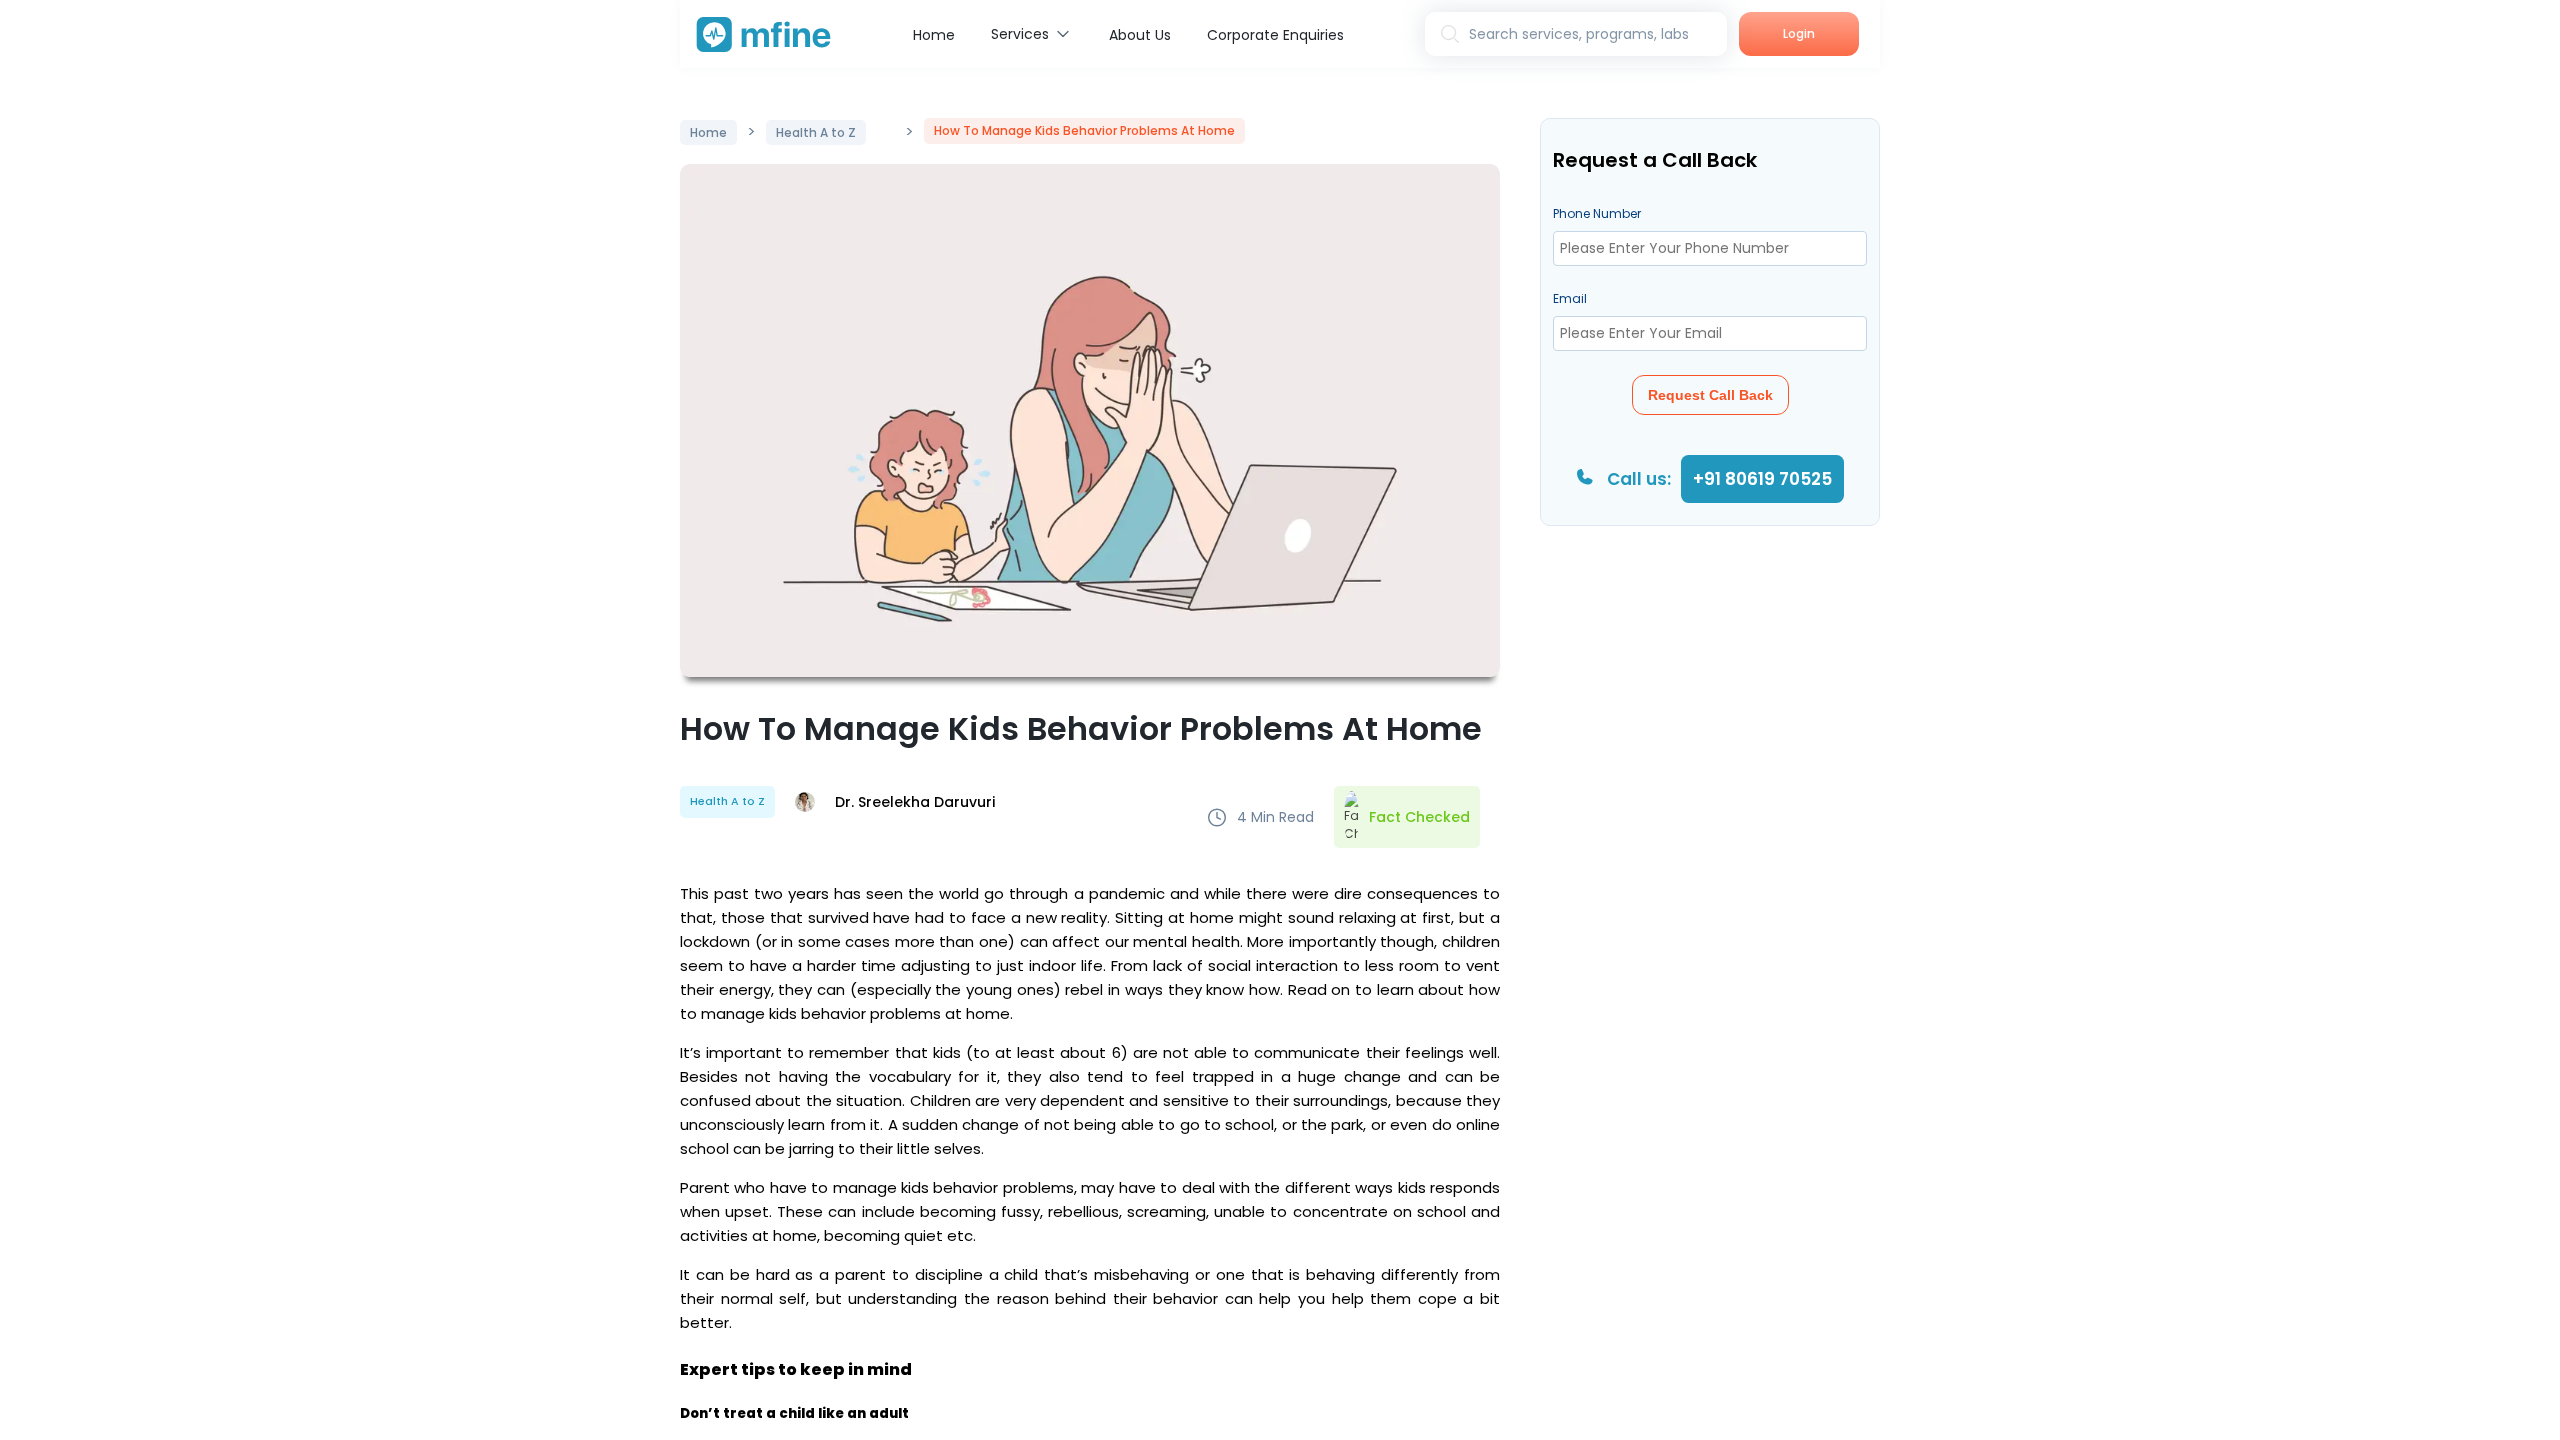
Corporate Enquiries (1275, 35)
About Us (1140, 35)
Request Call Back (1710, 395)
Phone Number (1597, 213)
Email (1570, 298)
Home (934, 35)
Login (1799, 33)
